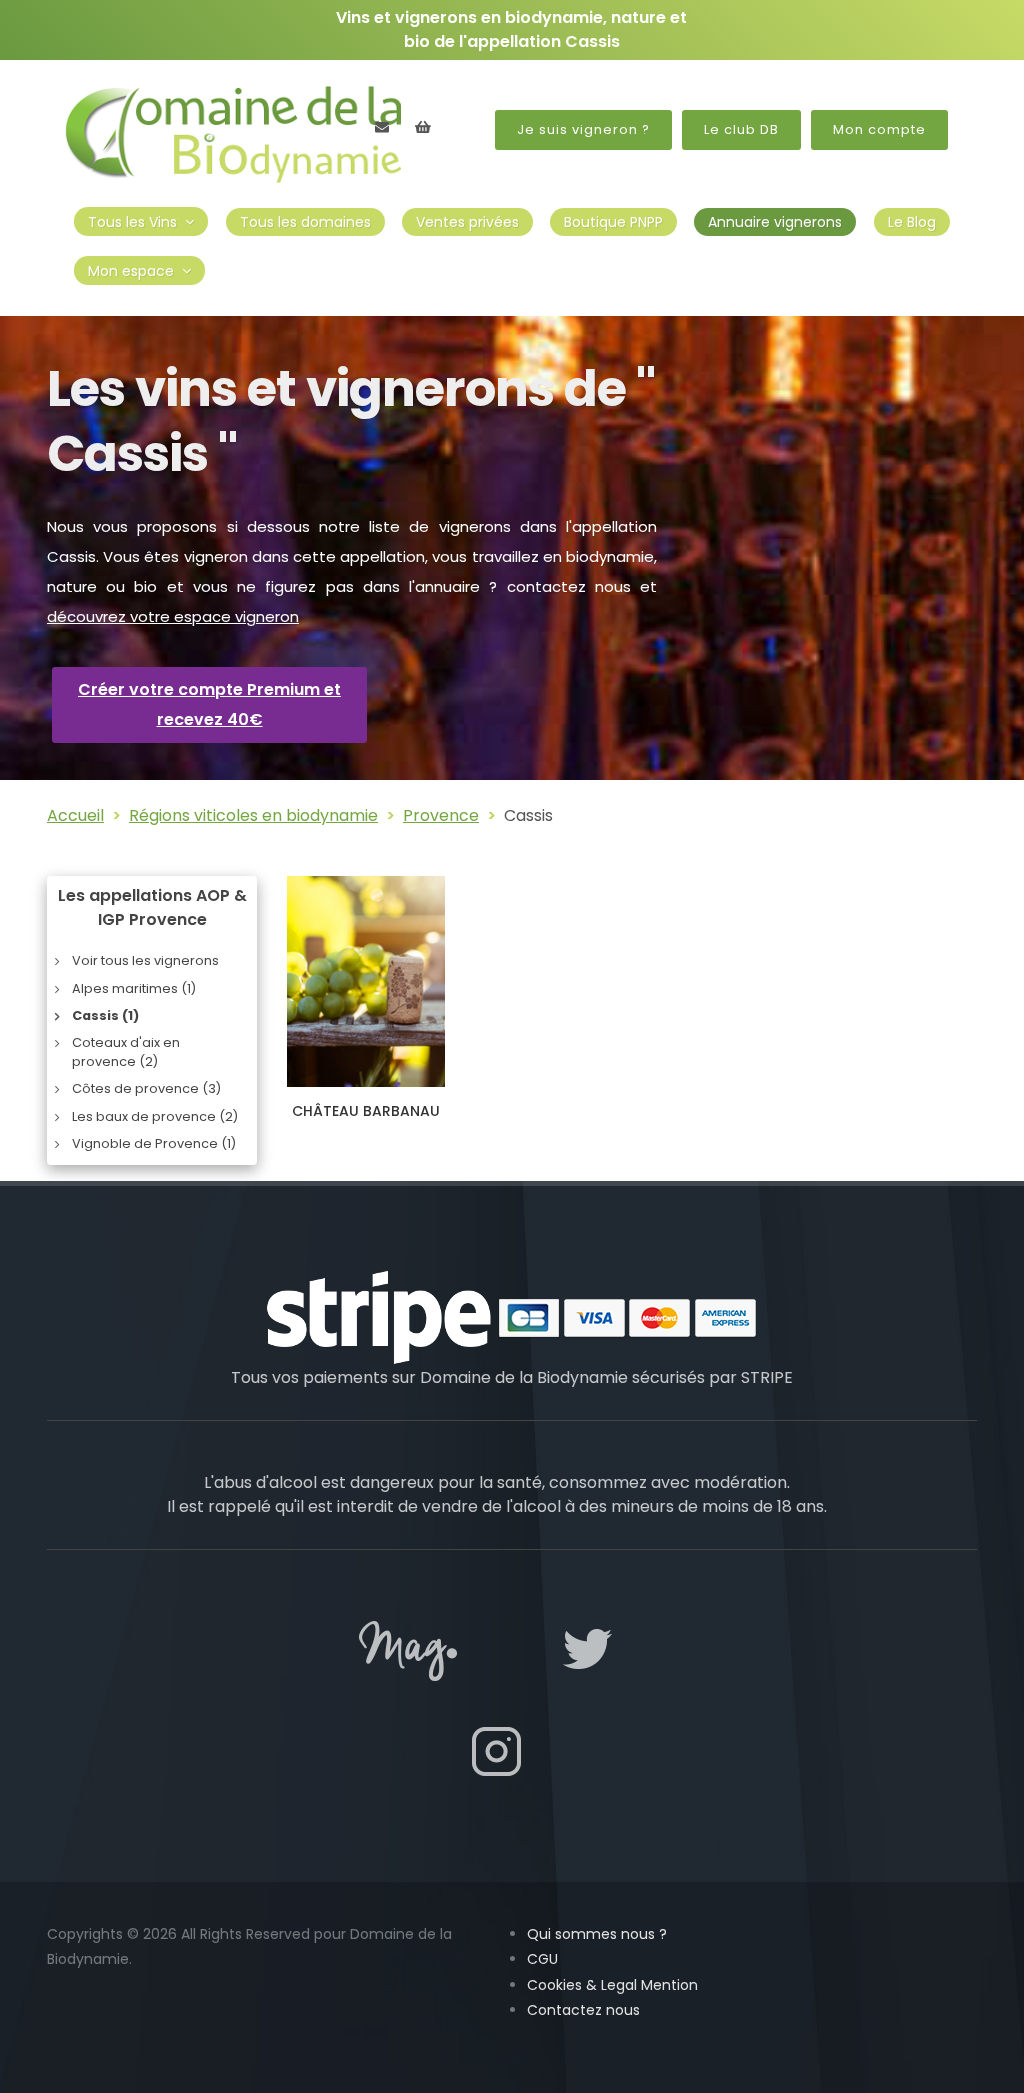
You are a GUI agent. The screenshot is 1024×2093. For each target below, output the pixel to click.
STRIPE (767, 1377)
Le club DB (741, 129)
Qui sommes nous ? (597, 1934)
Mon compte (879, 129)
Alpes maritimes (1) (134, 988)
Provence (441, 815)
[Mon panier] (423, 127)
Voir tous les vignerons (145, 960)
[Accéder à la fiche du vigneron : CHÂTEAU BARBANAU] (366, 981)
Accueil (75, 815)
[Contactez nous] (382, 127)
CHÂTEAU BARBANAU (366, 1111)
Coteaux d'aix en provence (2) (126, 1052)
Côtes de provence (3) (146, 1088)
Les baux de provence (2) (155, 1116)
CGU (542, 1959)
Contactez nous (583, 2010)
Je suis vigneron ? (583, 129)
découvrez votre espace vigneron (173, 616)
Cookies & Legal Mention (612, 1985)
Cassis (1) (105, 1015)
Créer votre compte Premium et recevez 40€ (209, 704)
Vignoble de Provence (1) (154, 1143)
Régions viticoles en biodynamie (253, 815)
